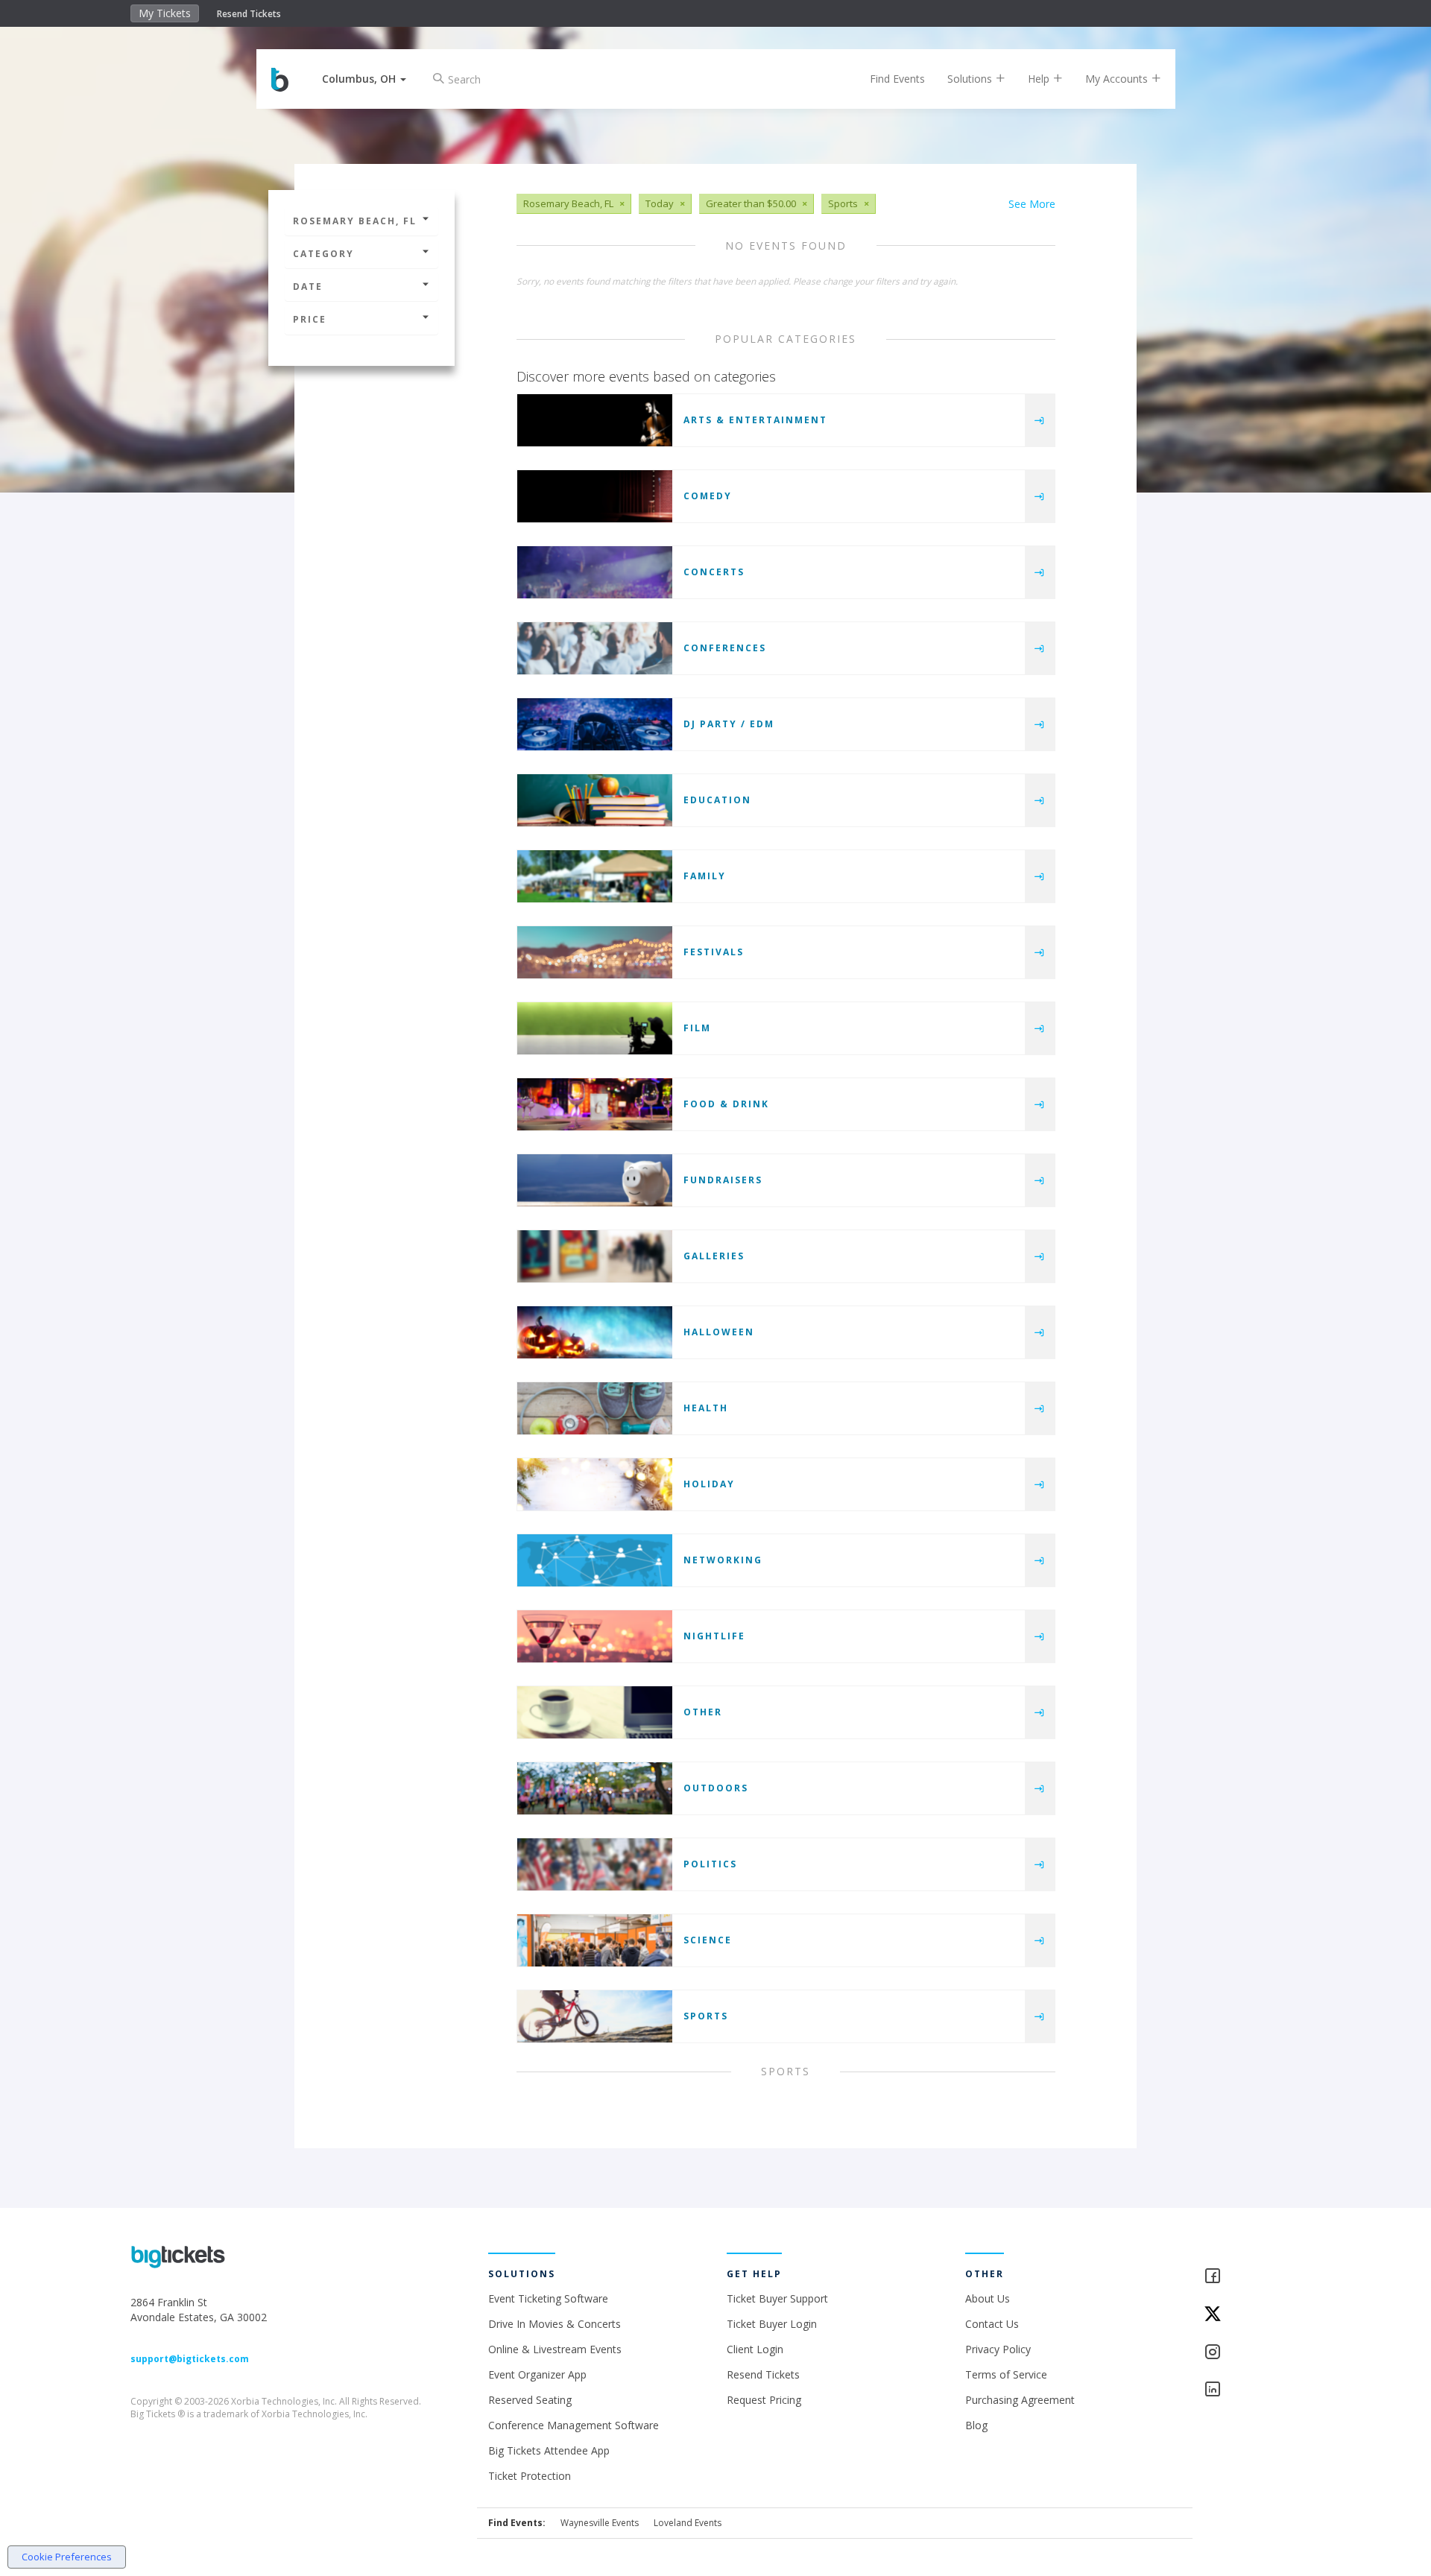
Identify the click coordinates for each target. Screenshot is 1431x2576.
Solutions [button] (971, 79)
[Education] (595, 800)
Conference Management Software (574, 2425)
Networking (723, 1560)
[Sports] (595, 2016)
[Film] (595, 1028)
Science (708, 1940)
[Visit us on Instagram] (1252, 2353)
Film (697, 1028)
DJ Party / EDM (729, 724)
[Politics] (595, 1864)
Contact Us (992, 2324)
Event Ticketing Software (548, 2298)
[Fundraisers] (595, 1180)
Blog (976, 2425)
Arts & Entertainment (755, 420)
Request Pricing (764, 2400)
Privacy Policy (998, 2349)
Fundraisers (723, 1180)
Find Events (897, 79)
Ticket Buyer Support (777, 2298)
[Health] (595, 1408)
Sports (706, 2016)
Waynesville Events (600, 2523)
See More (1032, 204)
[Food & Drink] (595, 1104)
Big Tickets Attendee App (549, 2450)
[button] (364, 79)
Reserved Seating (530, 2400)
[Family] (595, 876)
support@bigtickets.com (190, 2359)
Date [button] (308, 287)
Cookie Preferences (67, 2557)
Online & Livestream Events (555, 2349)
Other (703, 1712)
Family (705, 876)
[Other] (595, 1712)
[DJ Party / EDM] (595, 724)
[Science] (595, 1940)
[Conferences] (595, 648)
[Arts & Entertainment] (595, 420)
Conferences (725, 648)
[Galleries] (595, 1256)
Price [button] (310, 319)
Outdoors (716, 1788)
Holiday (709, 1484)
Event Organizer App (537, 2374)
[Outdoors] (595, 1788)
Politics (710, 1864)
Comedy (708, 496)
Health (706, 1408)
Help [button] (1040, 79)
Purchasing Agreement (1020, 2400)
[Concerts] (595, 572)
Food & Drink (726, 1104)
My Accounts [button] (1118, 79)
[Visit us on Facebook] (1252, 2277)
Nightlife (714, 1636)
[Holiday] (595, 1484)
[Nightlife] (595, 1636)
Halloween (719, 1332)
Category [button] (323, 254)
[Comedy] (595, 496)
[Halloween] (595, 1332)
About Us (988, 2298)
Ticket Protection (530, 2476)
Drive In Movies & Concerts (555, 2324)
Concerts (714, 572)
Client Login (755, 2349)
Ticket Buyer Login (772, 2324)
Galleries (714, 1256)
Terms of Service (1006, 2374)
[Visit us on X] (1252, 2315)
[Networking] (595, 1560)
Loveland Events (688, 2523)
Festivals (714, 952)
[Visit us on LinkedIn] (1252, 2390)
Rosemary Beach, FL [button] (355, 221)
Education (717, 800)
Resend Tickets (249, 14)
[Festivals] (595, 952)
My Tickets (165, 13)
